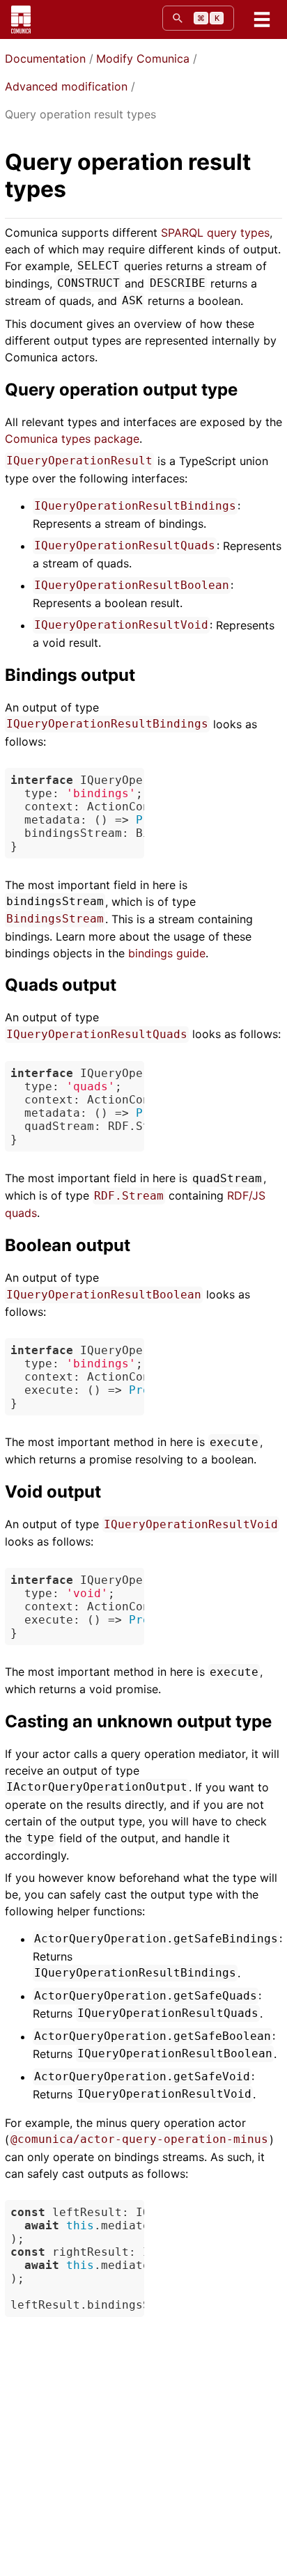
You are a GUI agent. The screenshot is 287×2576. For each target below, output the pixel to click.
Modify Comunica (143, 58)
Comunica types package (72, 439)
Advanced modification (66, 86)
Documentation (45, 58)
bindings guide (167, 953)
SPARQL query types (215, 233)
